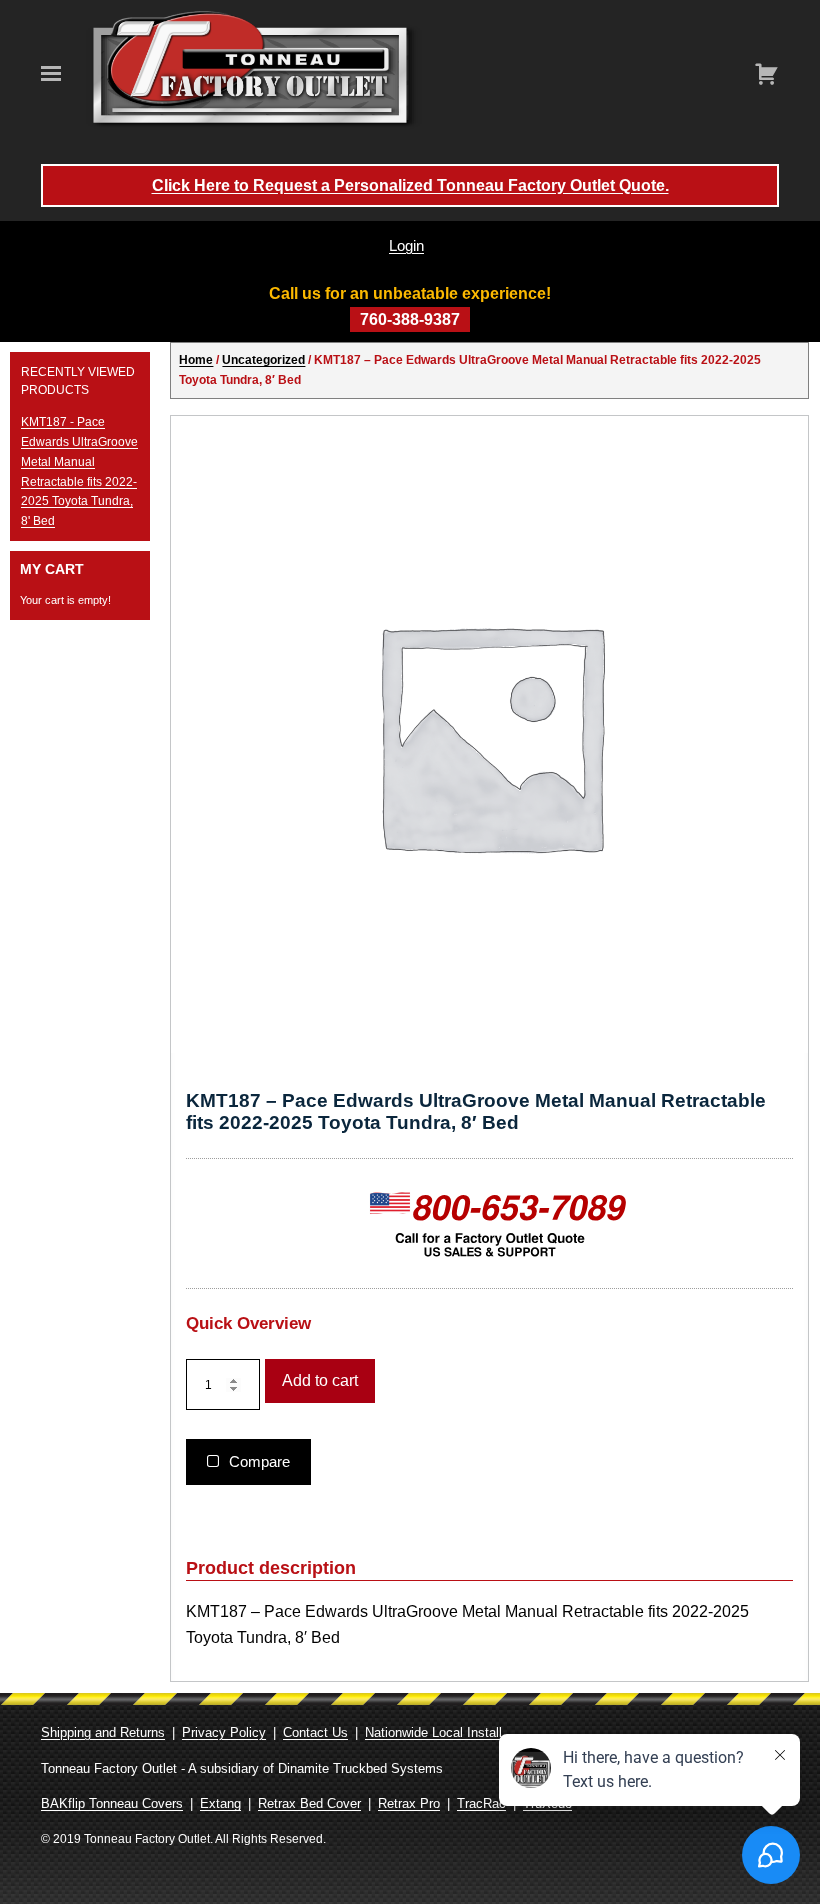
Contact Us (315, 1732)
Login (406, 245)
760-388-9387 (410, 319)
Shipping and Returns (103, 1732)
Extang (220, 1803)
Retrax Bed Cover (309, 1803)
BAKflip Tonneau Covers (112, 1803)
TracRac (481, 1803)
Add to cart (320, 1380)
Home (196, 360)
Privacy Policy (224, 1732)
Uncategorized (263, 360)
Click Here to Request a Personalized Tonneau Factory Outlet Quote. (410, 185)
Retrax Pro (409, 1803)
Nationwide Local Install (433, 1732)
